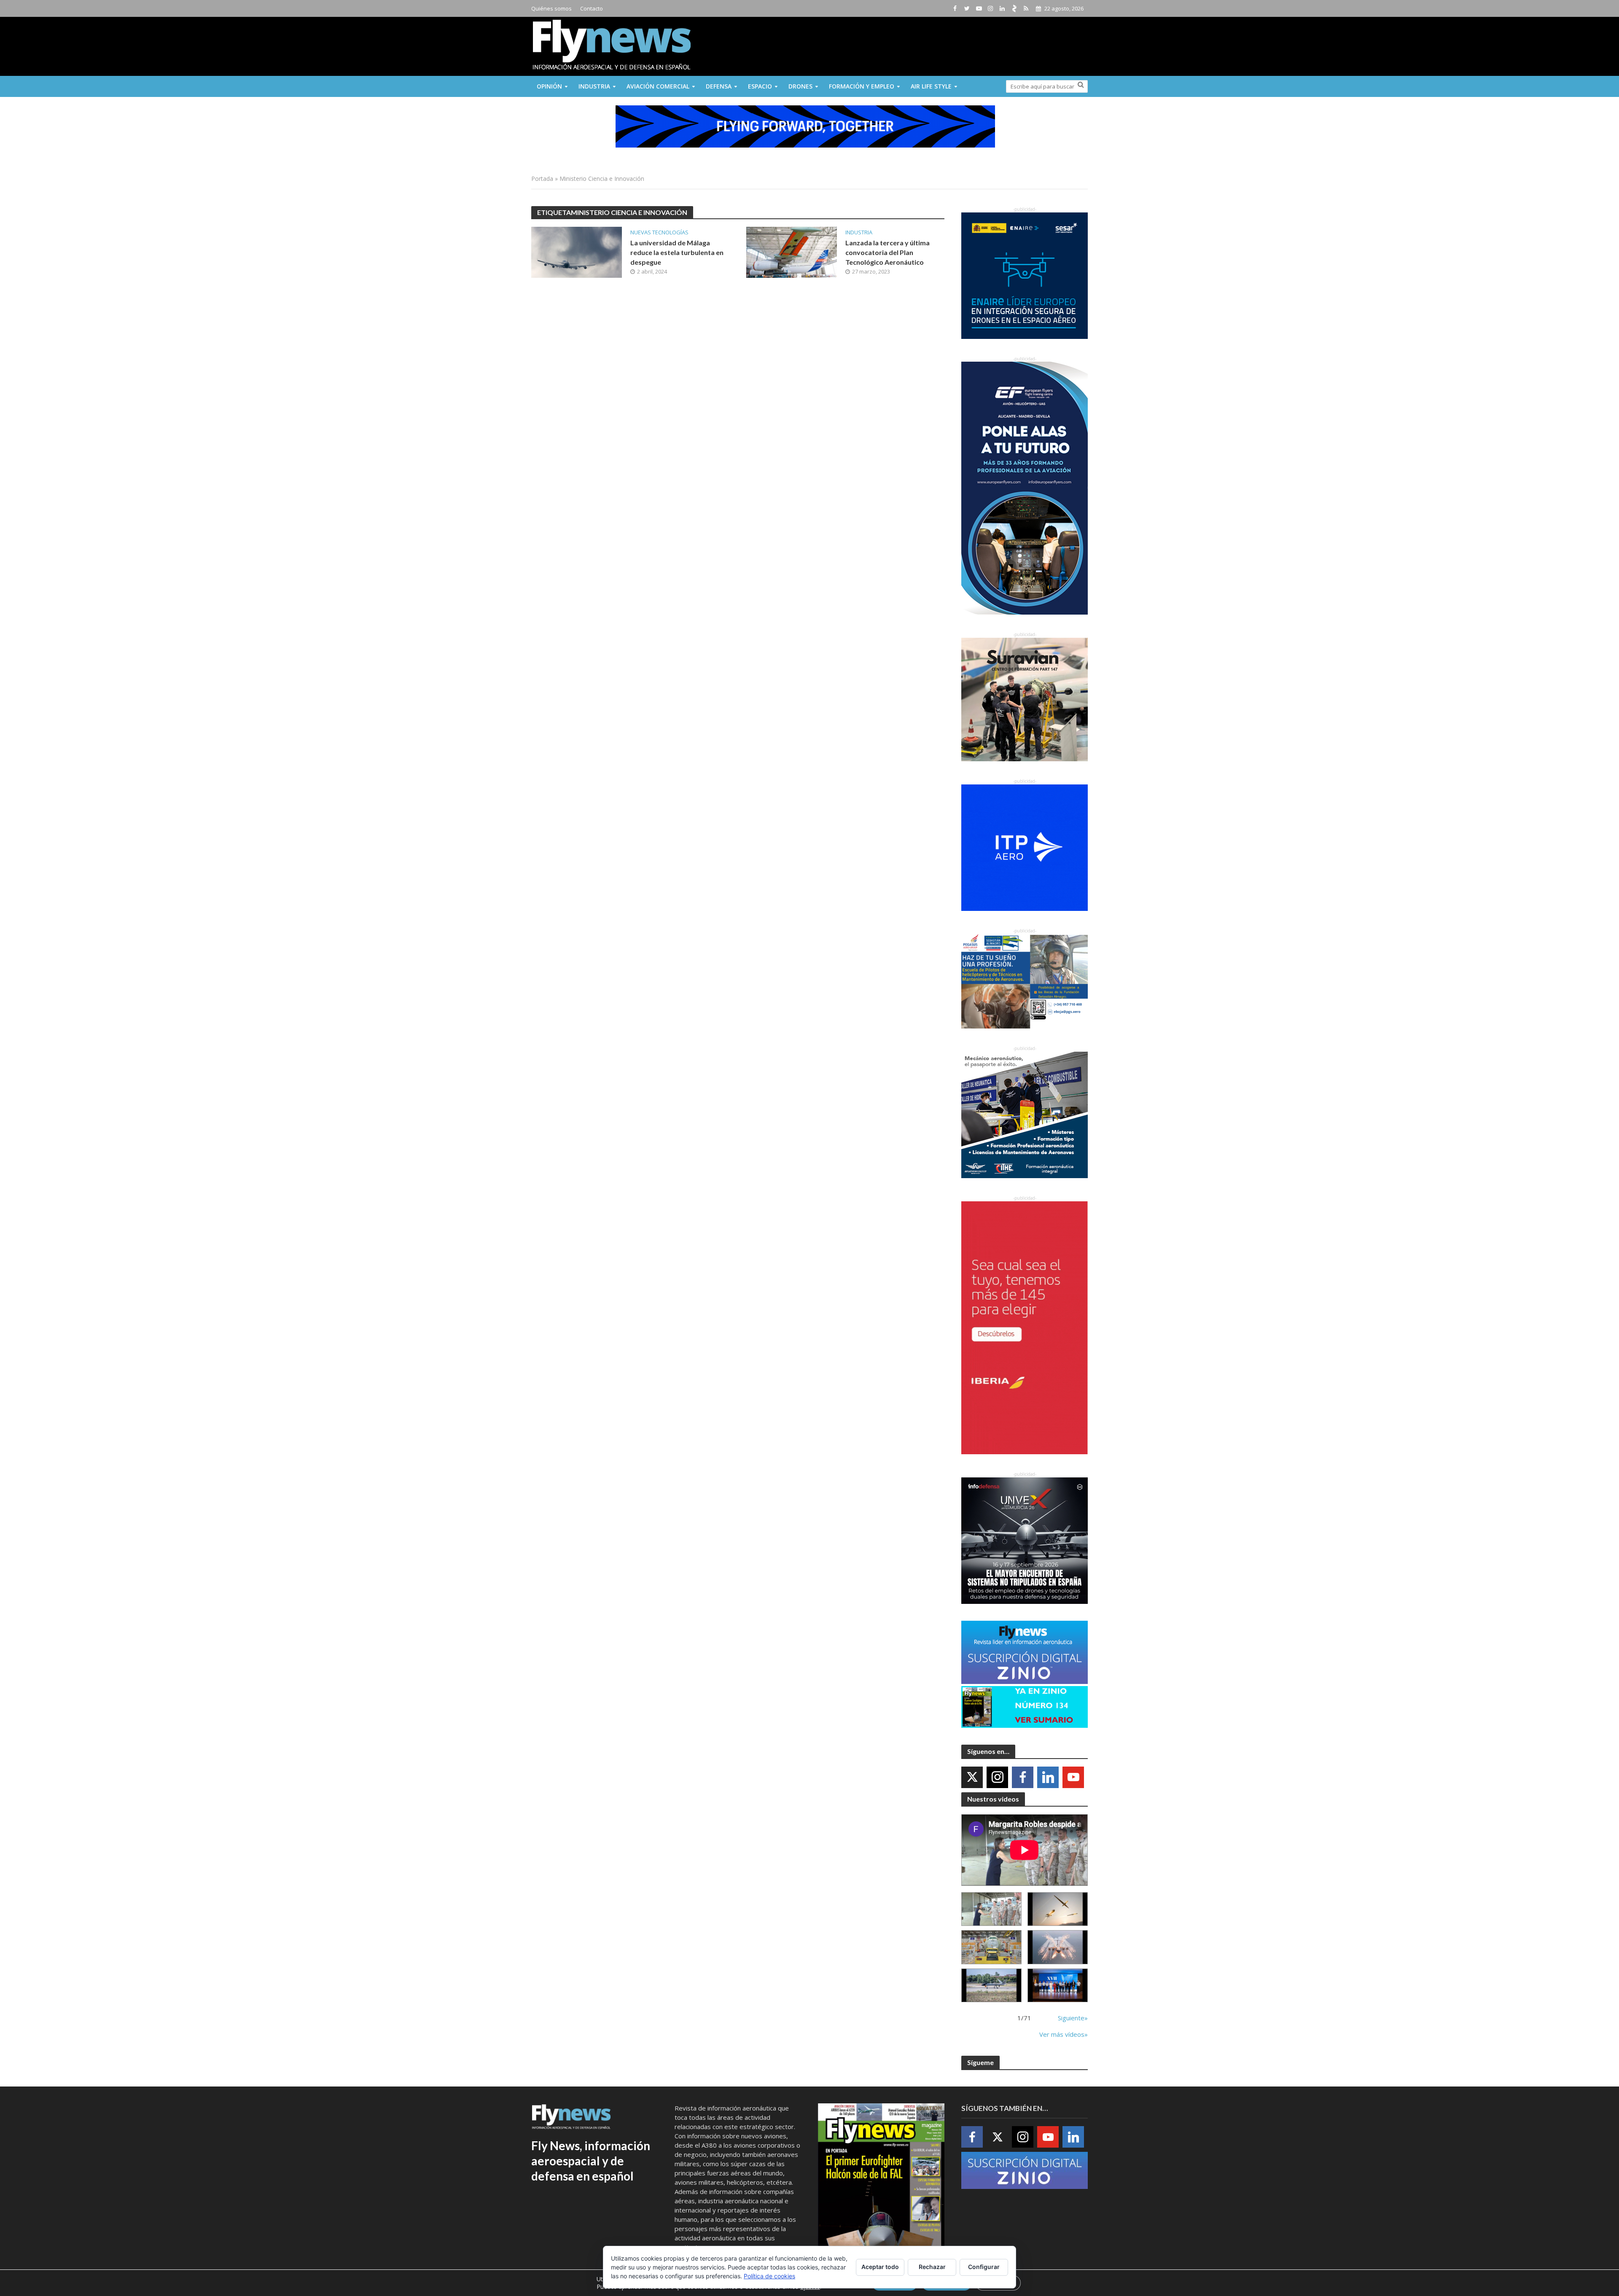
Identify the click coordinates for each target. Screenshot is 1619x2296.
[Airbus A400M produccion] (991, 1947)
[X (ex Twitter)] (972, 1777)
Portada (542, 179)
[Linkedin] (1048, 1777)
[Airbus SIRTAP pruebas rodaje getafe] (991, 1986)
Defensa (719, 86)
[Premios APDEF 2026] (1058, 1986)
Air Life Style (931, 86)
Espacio (760, 86)
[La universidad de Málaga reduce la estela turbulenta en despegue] (577, 252)
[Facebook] (1023, 1777)
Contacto (592, 8)
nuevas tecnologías (659, 232)
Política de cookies (769, 2276)
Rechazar (932, 2267)
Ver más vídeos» (1064, 2034)
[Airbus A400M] (1058, 1947)
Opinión (549, 86)
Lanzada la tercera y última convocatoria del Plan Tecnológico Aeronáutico (887, 252)
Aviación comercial (658, 86)
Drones (800, 86)
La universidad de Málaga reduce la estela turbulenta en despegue (677, 252)
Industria (594, 86)
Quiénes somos (551, 8)
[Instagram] (997, 1777)
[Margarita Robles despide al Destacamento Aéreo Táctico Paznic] (991, 1909)
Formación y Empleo (862, 86)
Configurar (984, 2267)
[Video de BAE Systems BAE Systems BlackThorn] (1058, 1909)
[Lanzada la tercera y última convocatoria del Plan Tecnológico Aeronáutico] (792, 252)
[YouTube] (1073, 1777)
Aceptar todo (880, 2267)
